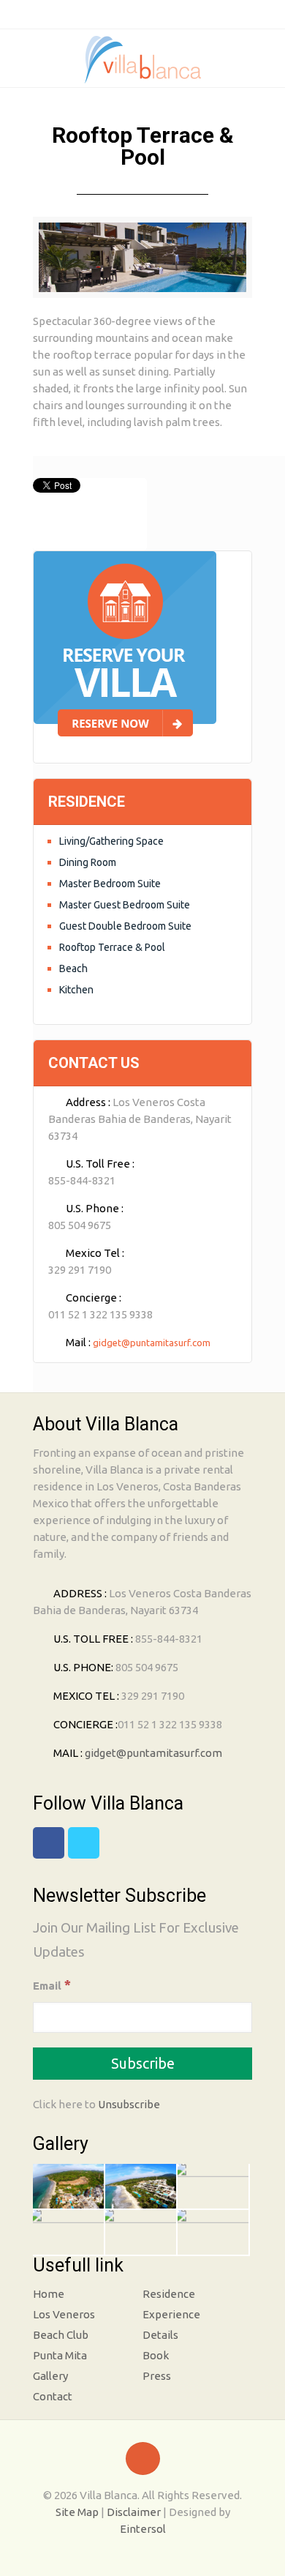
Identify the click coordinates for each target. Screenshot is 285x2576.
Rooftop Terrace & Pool (112, 947)
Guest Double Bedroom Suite (125, 926)
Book (156, 2355)
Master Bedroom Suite (110, 884)
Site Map (77, 2512)
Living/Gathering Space (111, 841)
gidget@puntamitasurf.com (152, 1343)
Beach (73, 968)
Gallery (50, 2376)
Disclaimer (134, 2512)
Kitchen (76, 990)
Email (52, 1985)
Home (49, 2294)
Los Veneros (64, 2314)
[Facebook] (131, 14)
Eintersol (143, 2529)
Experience (171, 2314)
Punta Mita (60, 2355)
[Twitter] (154, 14)
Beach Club (61, 2335)
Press (157, 2376)
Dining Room (88, 862)
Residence (169, 2294)
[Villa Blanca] (142, 61)
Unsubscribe (129, 2104)
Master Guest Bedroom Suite (125, 905)
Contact (53, 2396)
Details (160, 2335)
